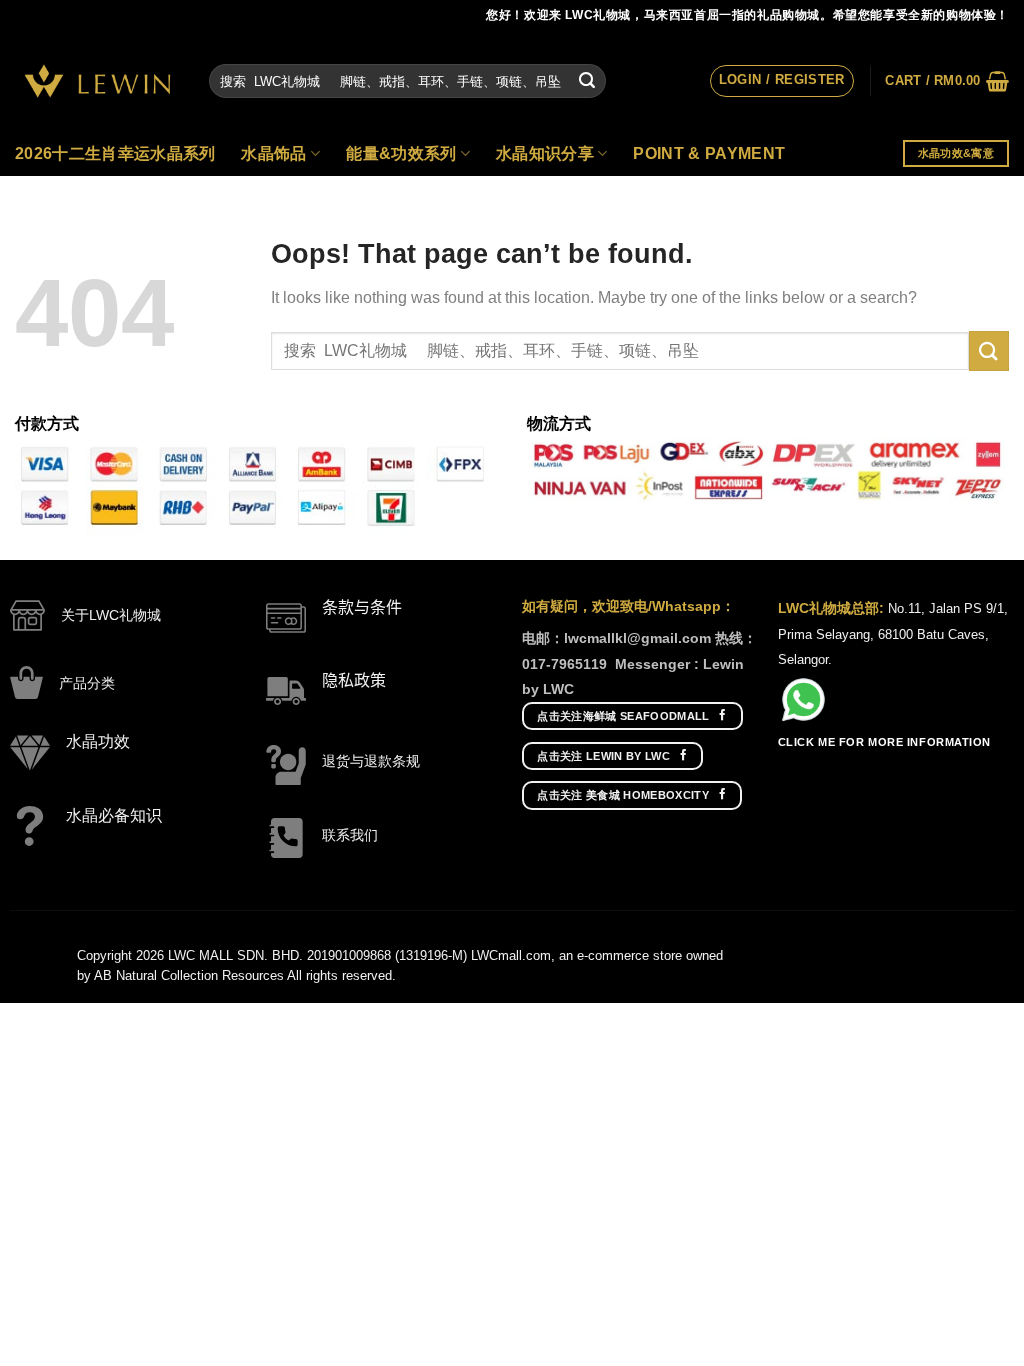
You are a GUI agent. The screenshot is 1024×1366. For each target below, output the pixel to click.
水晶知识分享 (545, 153)
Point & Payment (709, 153)
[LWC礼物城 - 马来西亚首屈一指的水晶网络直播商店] (97, 81)
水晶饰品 (273, 153)
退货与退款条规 (371, 761)
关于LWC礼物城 (111, 615)
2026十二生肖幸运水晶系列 (115, 153)
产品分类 (87, 683)
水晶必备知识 (114, 815)
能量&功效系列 (401, 153)
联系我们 (350, 835)
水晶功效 (98, 741)
